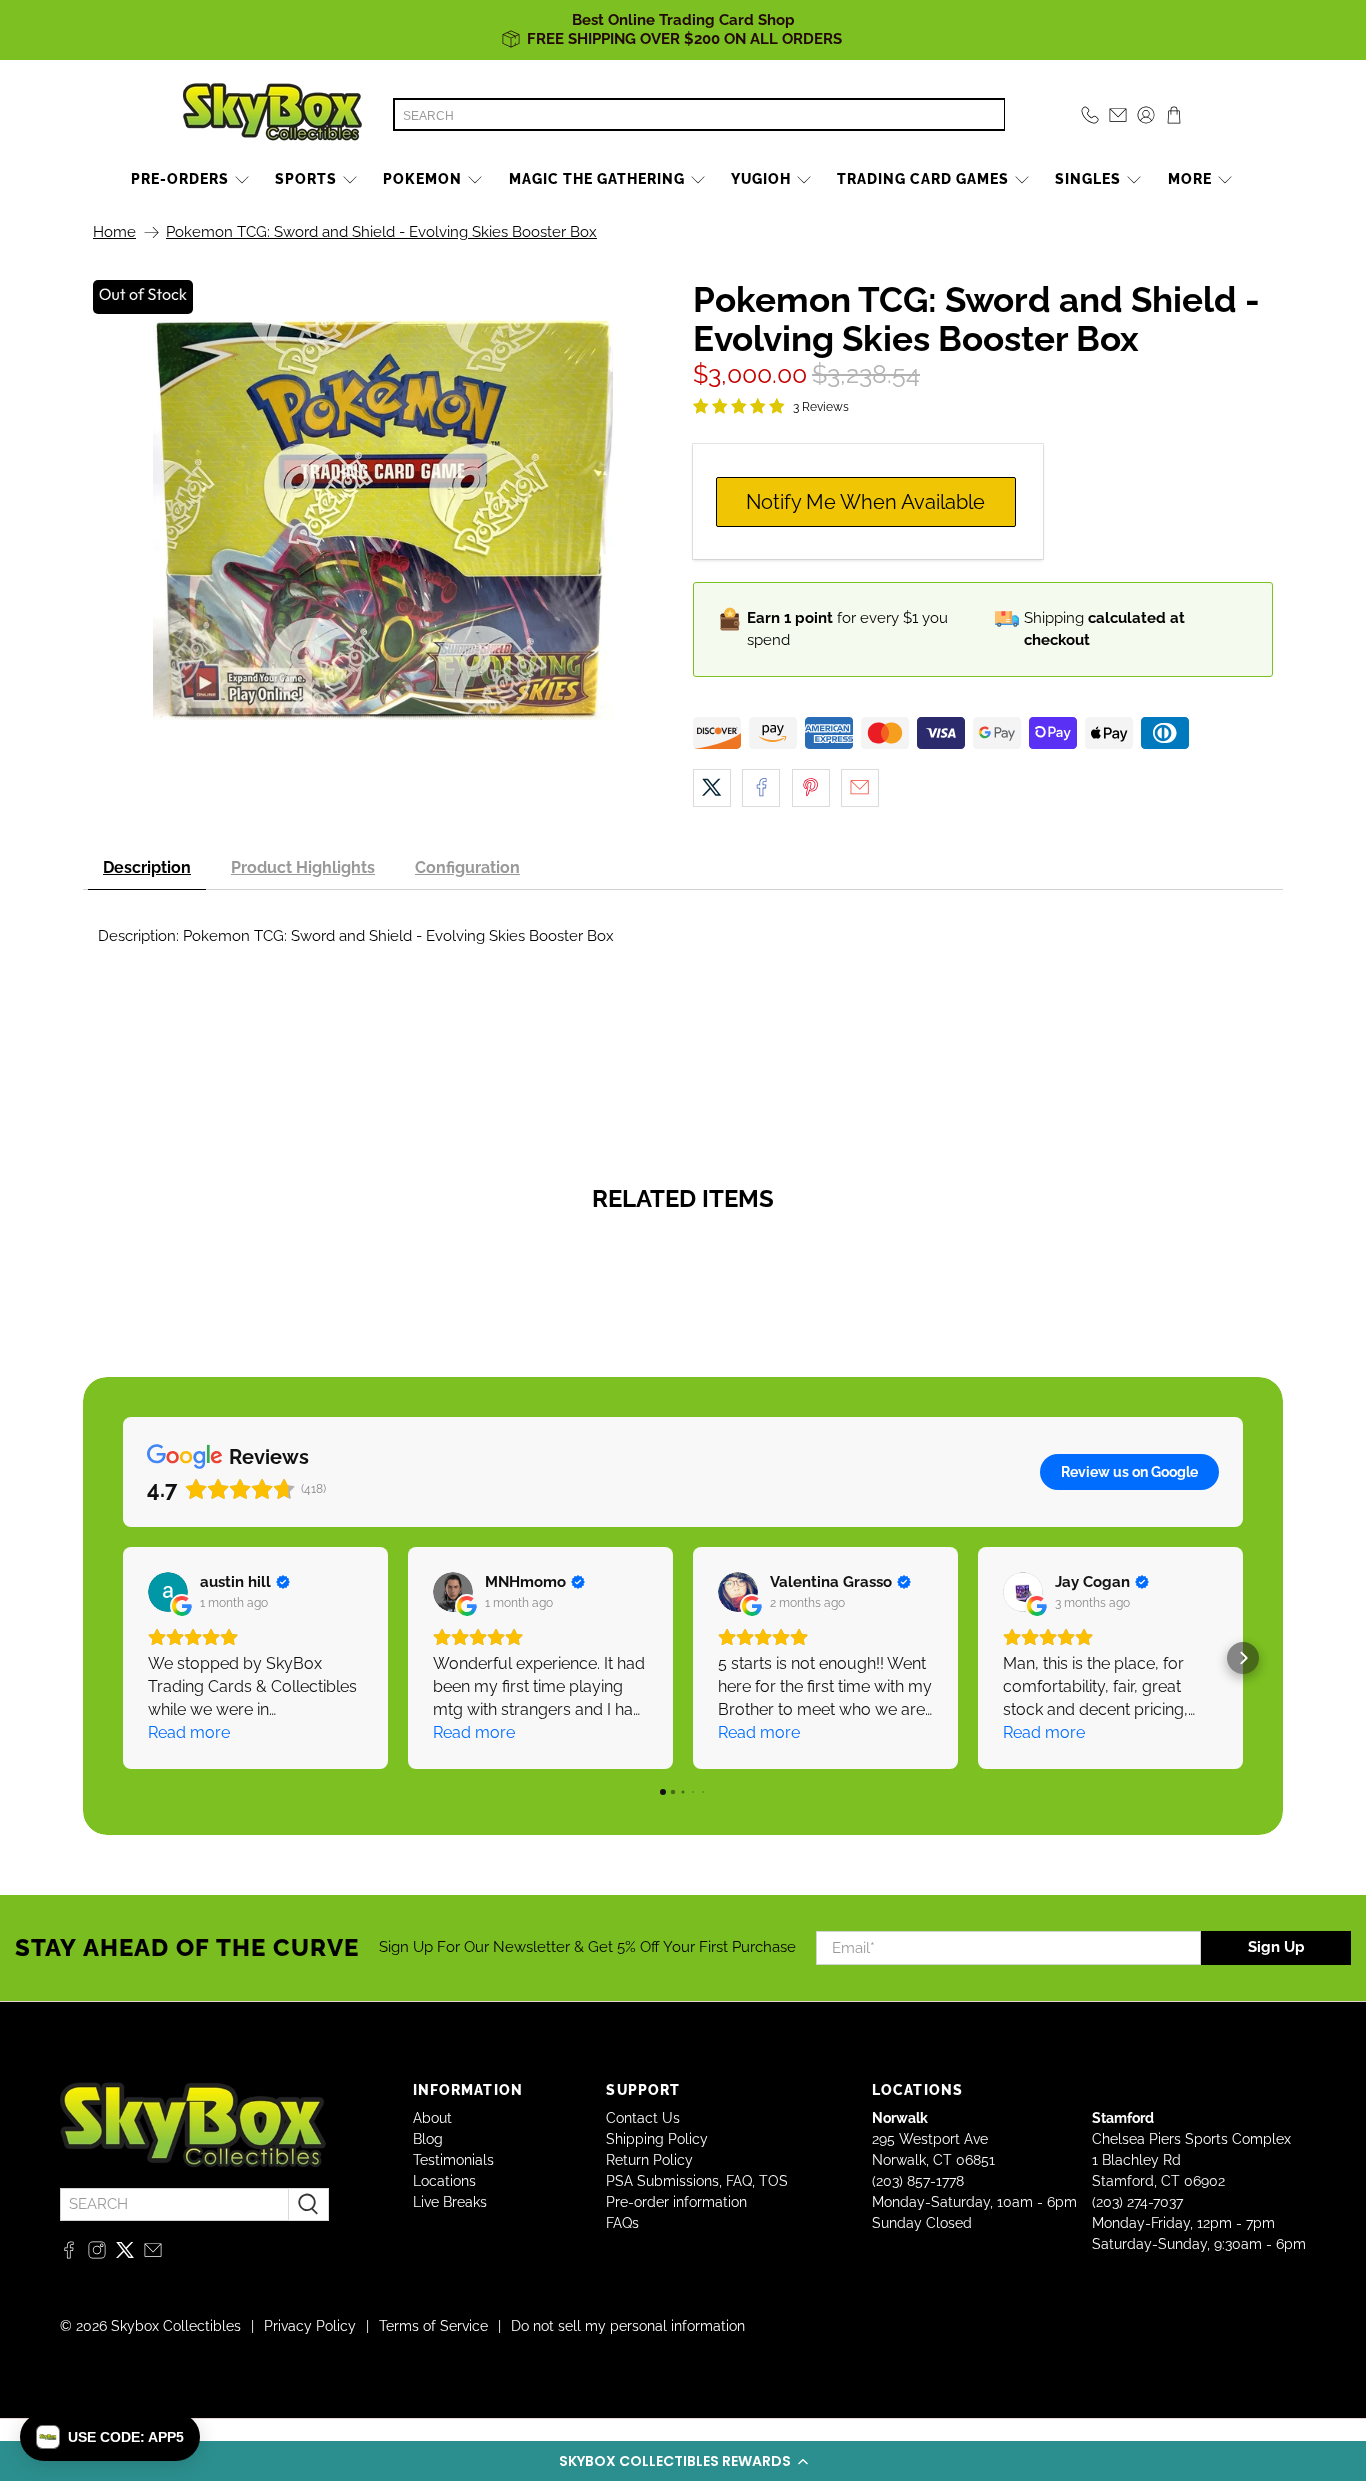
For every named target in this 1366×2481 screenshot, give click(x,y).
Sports (306, 179)
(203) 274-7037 (1137, 2202)
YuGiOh (761, 179)
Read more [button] (189, 1732)
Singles (1088, 179)
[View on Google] (168, 1592)
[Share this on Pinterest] (811, 788)
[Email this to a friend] (860, 788)
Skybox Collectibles (176, 2326)
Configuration (467, 867)
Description (147, 867)
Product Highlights (303, 867)
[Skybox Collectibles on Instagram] (97, 2254)
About (432, 2118)
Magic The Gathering (597, 179)
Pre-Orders (180, 179)
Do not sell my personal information (628, 2326)
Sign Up (1276, 1947)
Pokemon (422, 179)
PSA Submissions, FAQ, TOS (697, 2181)
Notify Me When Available (865, 502)
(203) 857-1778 (918, 2181)
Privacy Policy (310, 2326)
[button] (683, 2461)
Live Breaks (450, 2202)
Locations (444, 2181)
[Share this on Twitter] (712, 788)
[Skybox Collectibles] (273, 115)
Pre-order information (676, 2202)
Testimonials (453, 2160)
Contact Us (643, 2118)
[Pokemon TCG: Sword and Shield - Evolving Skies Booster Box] (383, 520)
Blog (428, 2139)
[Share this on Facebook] (761, 788)
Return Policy (649, 2160)
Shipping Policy (657, 2139)
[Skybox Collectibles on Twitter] (125, 2254)
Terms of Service (433, 2326)
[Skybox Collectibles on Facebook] (69, 2254)
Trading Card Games (923, 179)
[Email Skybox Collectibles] (153, 2254)
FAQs (622, 2223)
